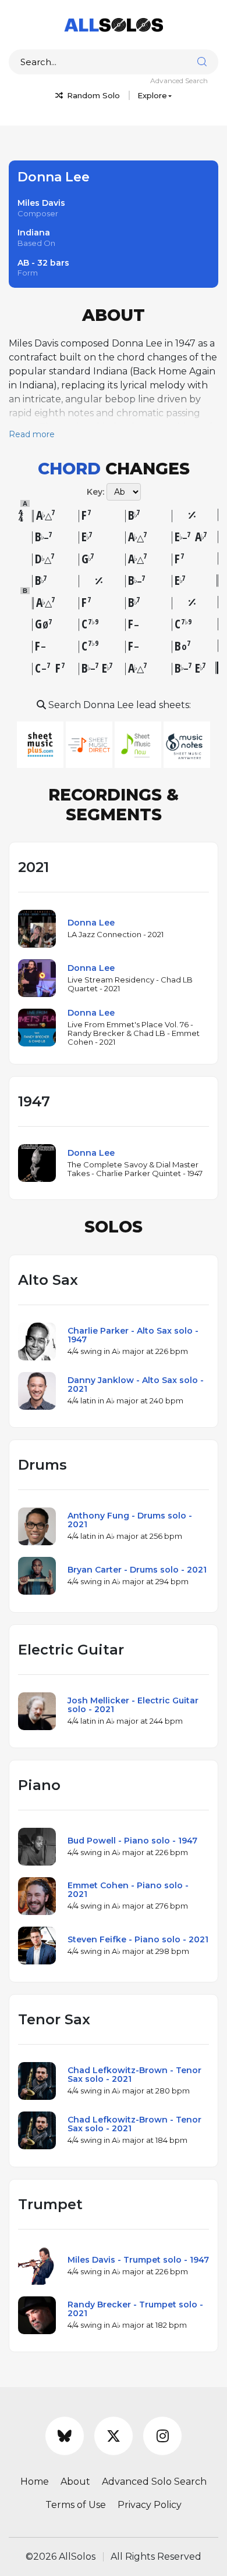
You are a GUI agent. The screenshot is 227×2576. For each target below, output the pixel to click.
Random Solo (92, 95)
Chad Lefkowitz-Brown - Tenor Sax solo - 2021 (134, 2075)
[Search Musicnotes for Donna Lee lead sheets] (187, 744)
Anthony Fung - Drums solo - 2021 (130, 1520)
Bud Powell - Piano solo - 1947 (132, 1841)
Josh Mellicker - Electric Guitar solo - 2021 (133, 1705)
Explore (152, 95)
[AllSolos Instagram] (162, 2436)
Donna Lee (91, 923)
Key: (95, 492)
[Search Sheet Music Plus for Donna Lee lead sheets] (41, 744)
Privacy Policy (150, 2505)
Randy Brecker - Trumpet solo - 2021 (135, 2309)
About (75, 2482)
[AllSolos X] (114, 2436)
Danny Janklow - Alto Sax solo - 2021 (136, 1385)
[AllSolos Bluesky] (65, 2436)
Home (35, 2482)
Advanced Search (179, 81)
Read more (32, 434)
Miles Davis (41, 203)
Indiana (34, 233)
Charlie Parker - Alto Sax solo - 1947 (133, 1335)
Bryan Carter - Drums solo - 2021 (137, 1570)
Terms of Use (76, 2505)
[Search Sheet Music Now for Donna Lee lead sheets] (139, 744)
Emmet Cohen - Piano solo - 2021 (128, 1890)
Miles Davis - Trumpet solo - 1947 (138, 2260)
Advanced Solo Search (154, 2482)
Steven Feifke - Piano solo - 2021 (138, 1939)
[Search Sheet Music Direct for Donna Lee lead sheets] (90, 744)
